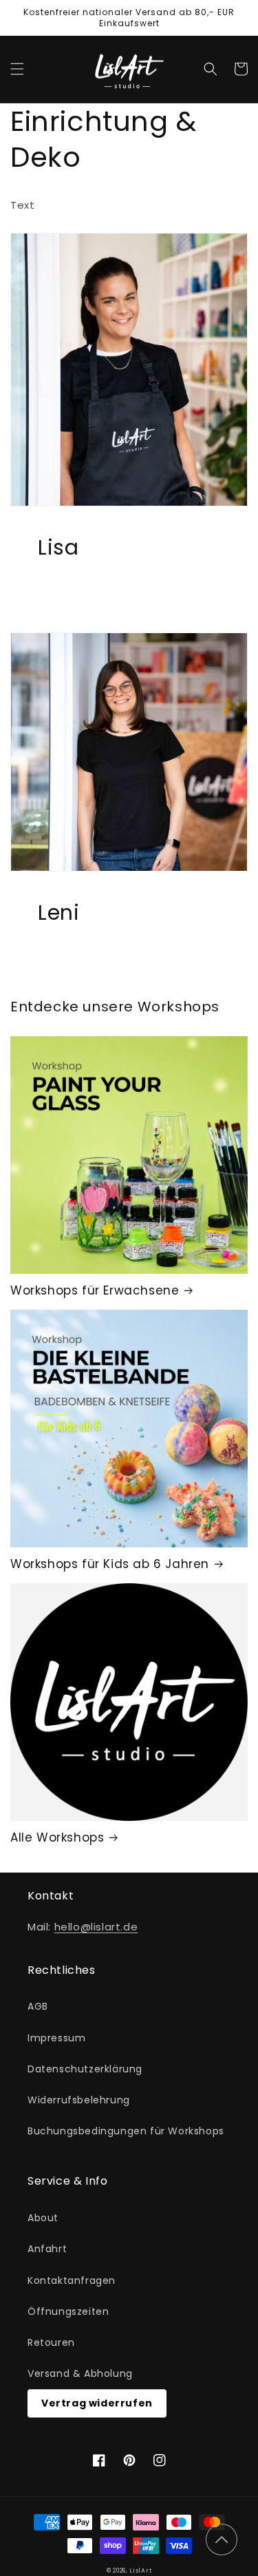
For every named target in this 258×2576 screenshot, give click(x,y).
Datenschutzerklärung (85, 2069)
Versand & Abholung (80, 2373)
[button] (17, 69)
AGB (38, 2006)
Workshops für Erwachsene (95, 1290)
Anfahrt (47, 2249)
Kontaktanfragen (72, 2280)
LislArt (140, 2570)
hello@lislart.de (96, 1927)
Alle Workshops (57, 1837)
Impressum (56, 2038)
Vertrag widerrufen (97, 2403)
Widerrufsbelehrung (79, 2100)
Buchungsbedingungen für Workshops (126, 2131)
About (43, 2218)
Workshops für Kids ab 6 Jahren (110, 1564)
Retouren (51, 2342)
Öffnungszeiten (68, 2311)
